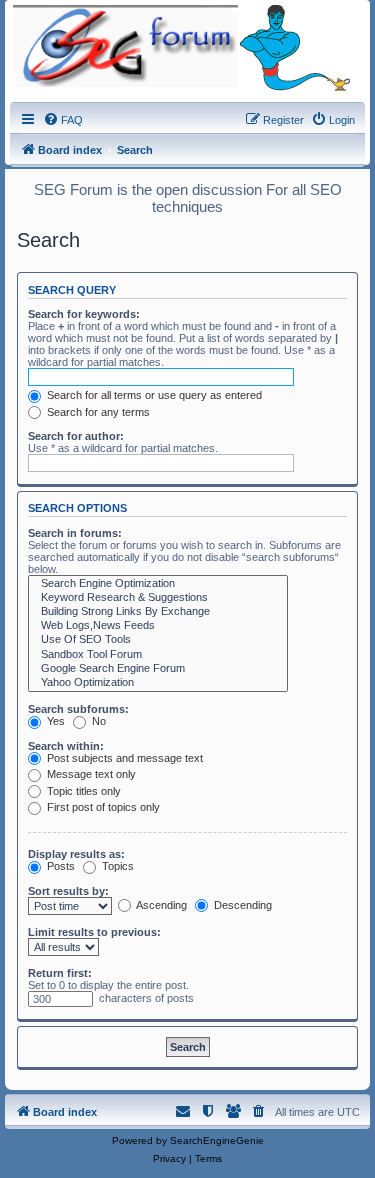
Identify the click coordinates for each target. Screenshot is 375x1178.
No (97, 721)
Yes (54, 721)
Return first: (60, 973)
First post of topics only (102, 807)
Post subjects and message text (123, 758)
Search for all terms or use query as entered (153, 395)
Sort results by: (68, 891)
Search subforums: (78, 709)
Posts (59, 866)
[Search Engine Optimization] (158, 584)
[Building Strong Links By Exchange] (158, 612)
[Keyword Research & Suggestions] (158, 598)
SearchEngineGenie (217, 1140)
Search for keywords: (84, 314)
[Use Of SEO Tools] (158, 640)
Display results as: (76, 854)
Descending (241, 905)
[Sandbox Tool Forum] (158, 655)
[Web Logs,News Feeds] (158, 626)
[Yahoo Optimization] (158, 683)
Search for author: (76, 436)
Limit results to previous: (94, 932)
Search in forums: (75, 533)
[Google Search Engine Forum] (158, 669)
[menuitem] (63, 120)
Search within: (66, 746)
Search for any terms (97, 412)
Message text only (90, 774)
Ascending (160, 905)
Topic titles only (82, 791)
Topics (116, 866)
